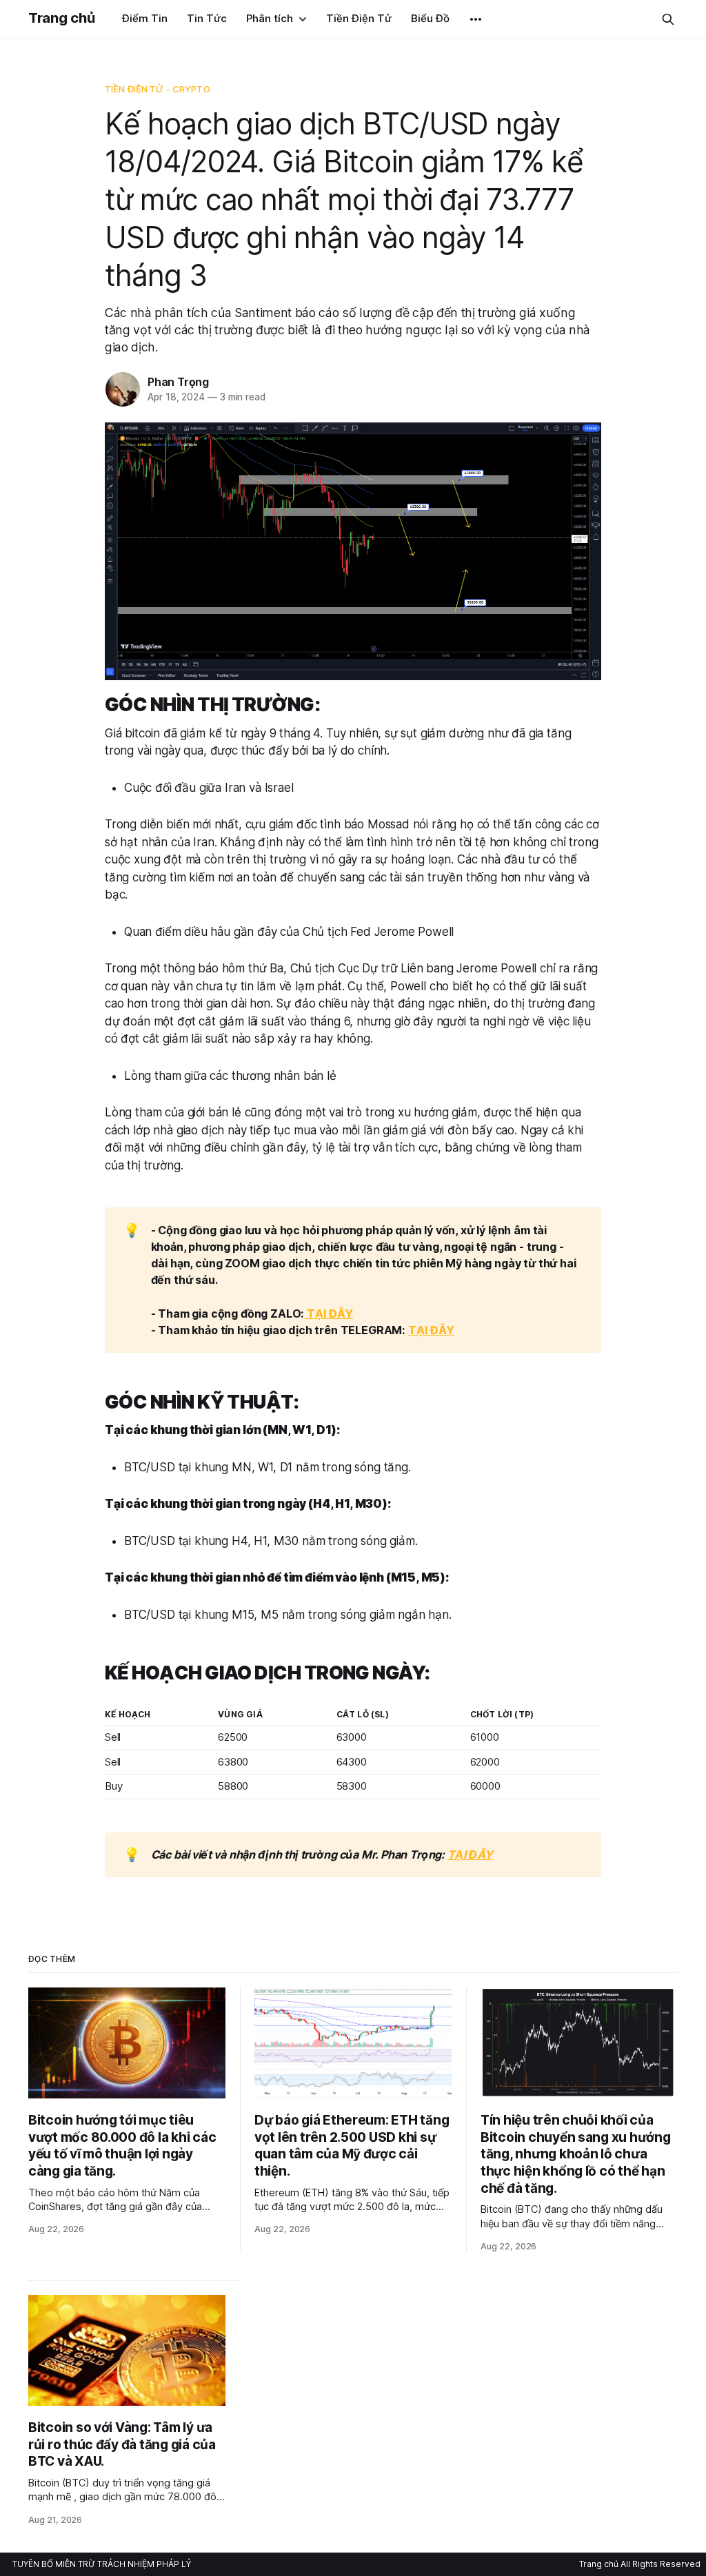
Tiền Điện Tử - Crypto (158, 89)
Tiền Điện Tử (359, 18)
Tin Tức (207, 18)
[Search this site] (668, 19)
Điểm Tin (145, 18)
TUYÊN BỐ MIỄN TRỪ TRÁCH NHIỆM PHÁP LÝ (102, 2564)
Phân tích (270, 18)
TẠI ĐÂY (329, 1313)
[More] (476, 19)
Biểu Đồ (430, 18)
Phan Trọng (178, 382)
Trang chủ (61, 18)
